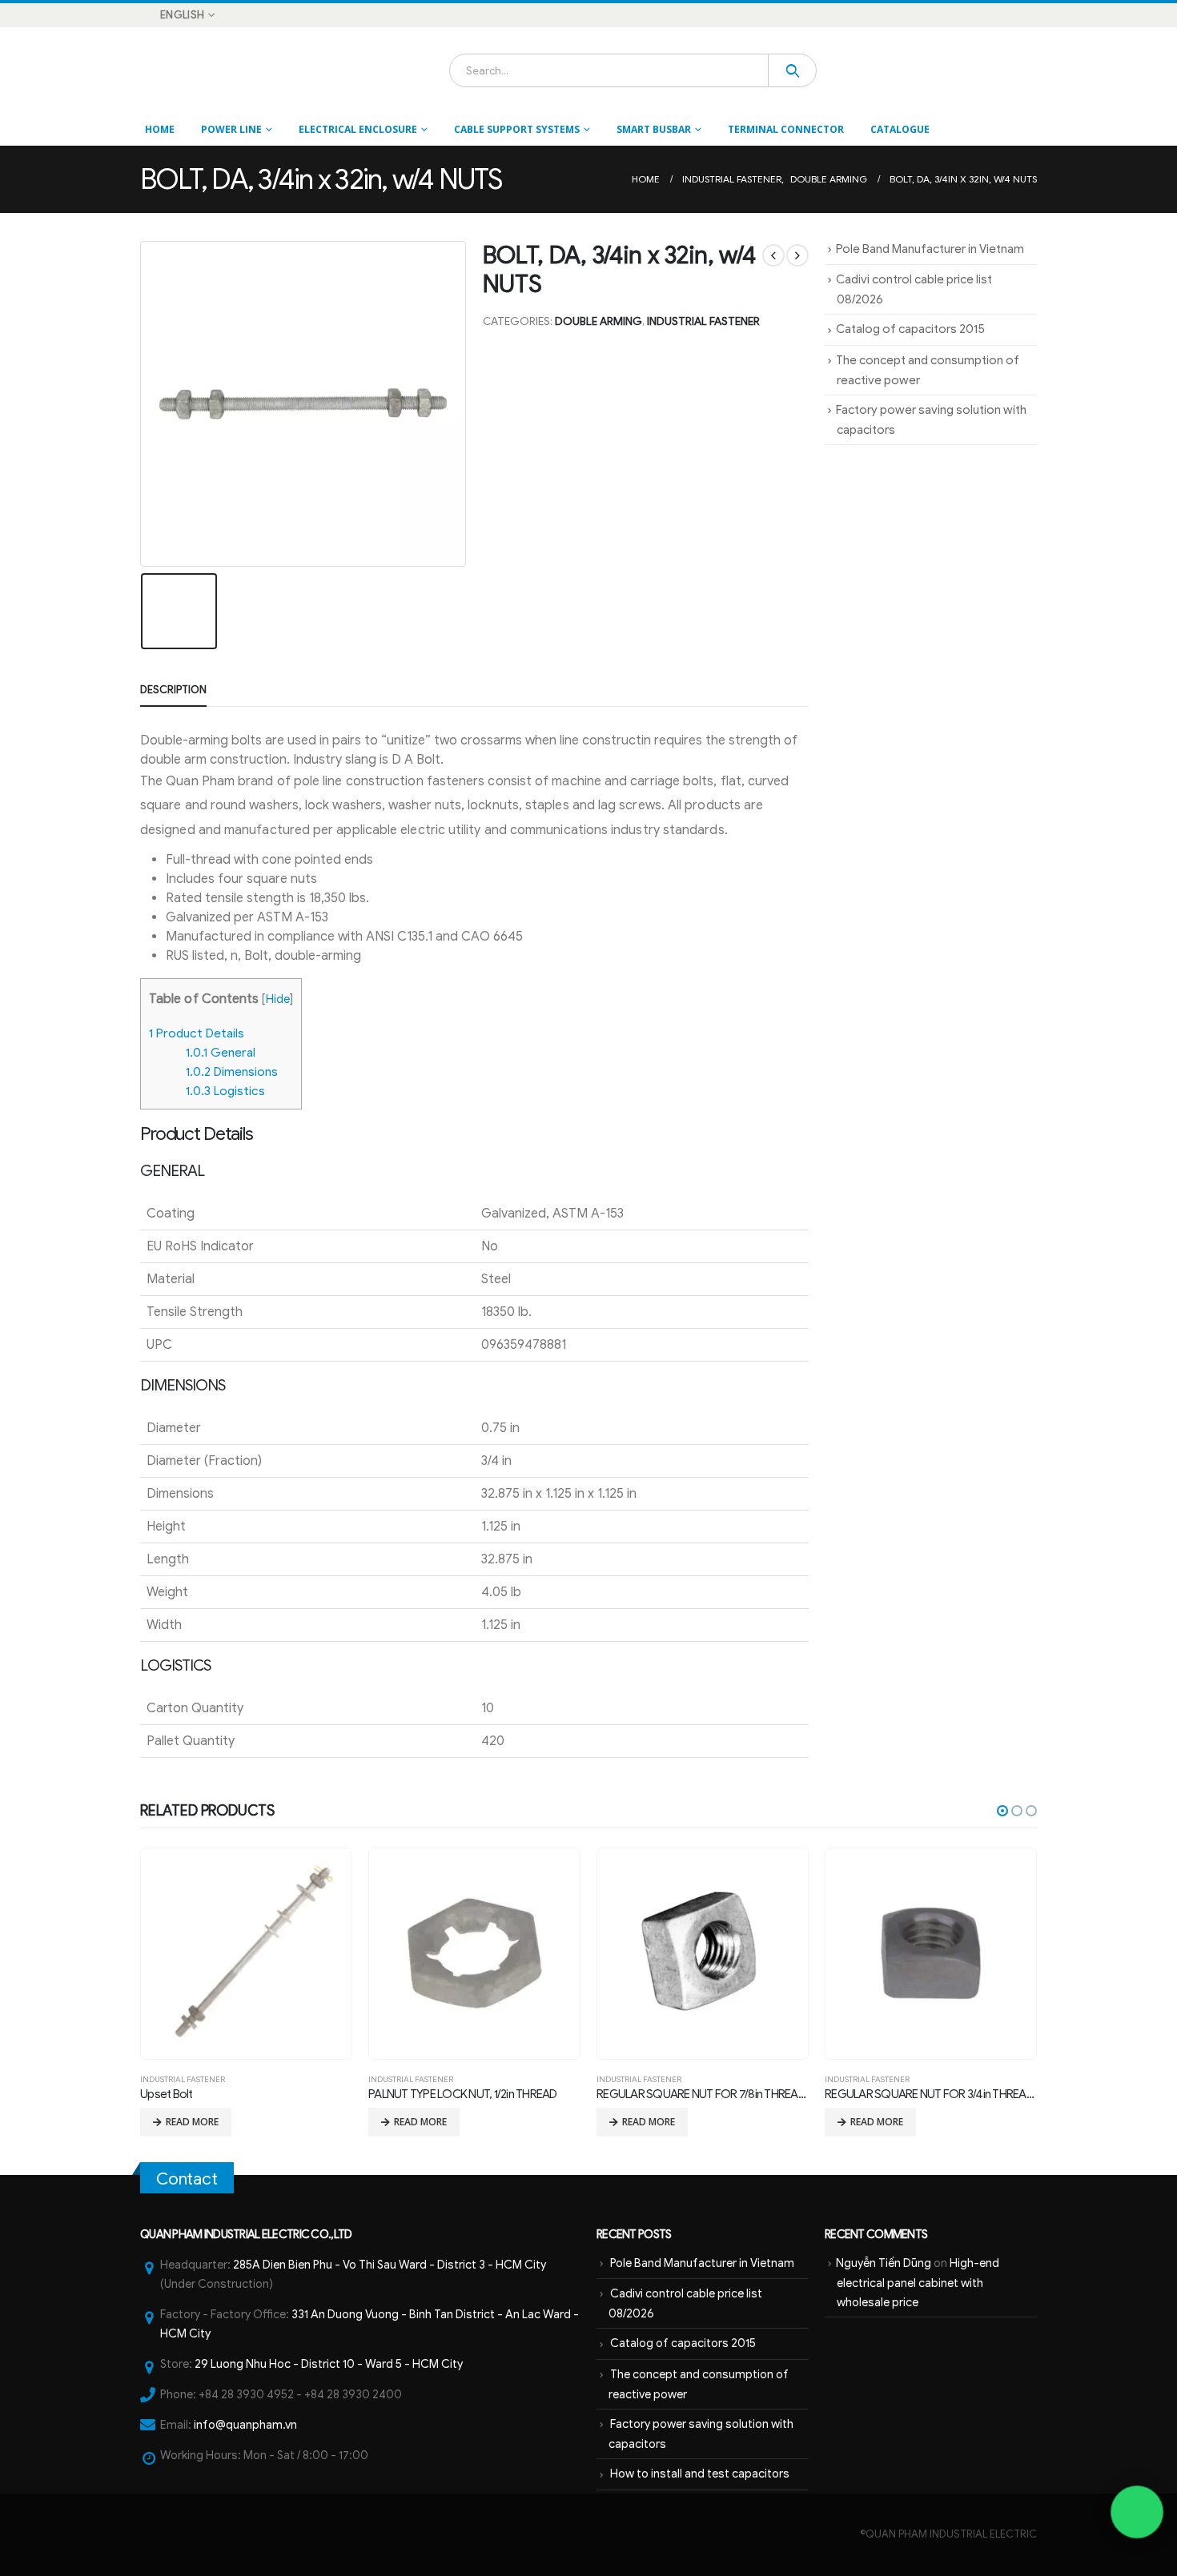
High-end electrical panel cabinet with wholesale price (918, 2283)
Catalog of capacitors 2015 (910, 329)
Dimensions (232, 1071)
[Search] (792, 70)
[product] (246, 1953)
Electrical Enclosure (358, 129)
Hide (278, 999)
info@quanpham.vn (245, 2425)
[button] (1002, 1811)
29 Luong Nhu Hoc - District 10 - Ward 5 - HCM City (329, 2364)
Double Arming (599, 321)
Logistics (225, 1091)
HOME (160, 129)
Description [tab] (173, 690)
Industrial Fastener (703, 321)
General (221, 1052)
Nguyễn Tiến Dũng (884, 2263)
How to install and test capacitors (700, 2474)
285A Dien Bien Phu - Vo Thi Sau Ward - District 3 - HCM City (390, 2265)
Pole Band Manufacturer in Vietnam (930, 249)
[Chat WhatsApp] (1137, 2512)
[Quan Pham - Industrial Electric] (185, 70)
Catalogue (900, 129)
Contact (187, 2179)
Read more (192, 2122)
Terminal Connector (786, 129)
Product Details (197, 1033)
